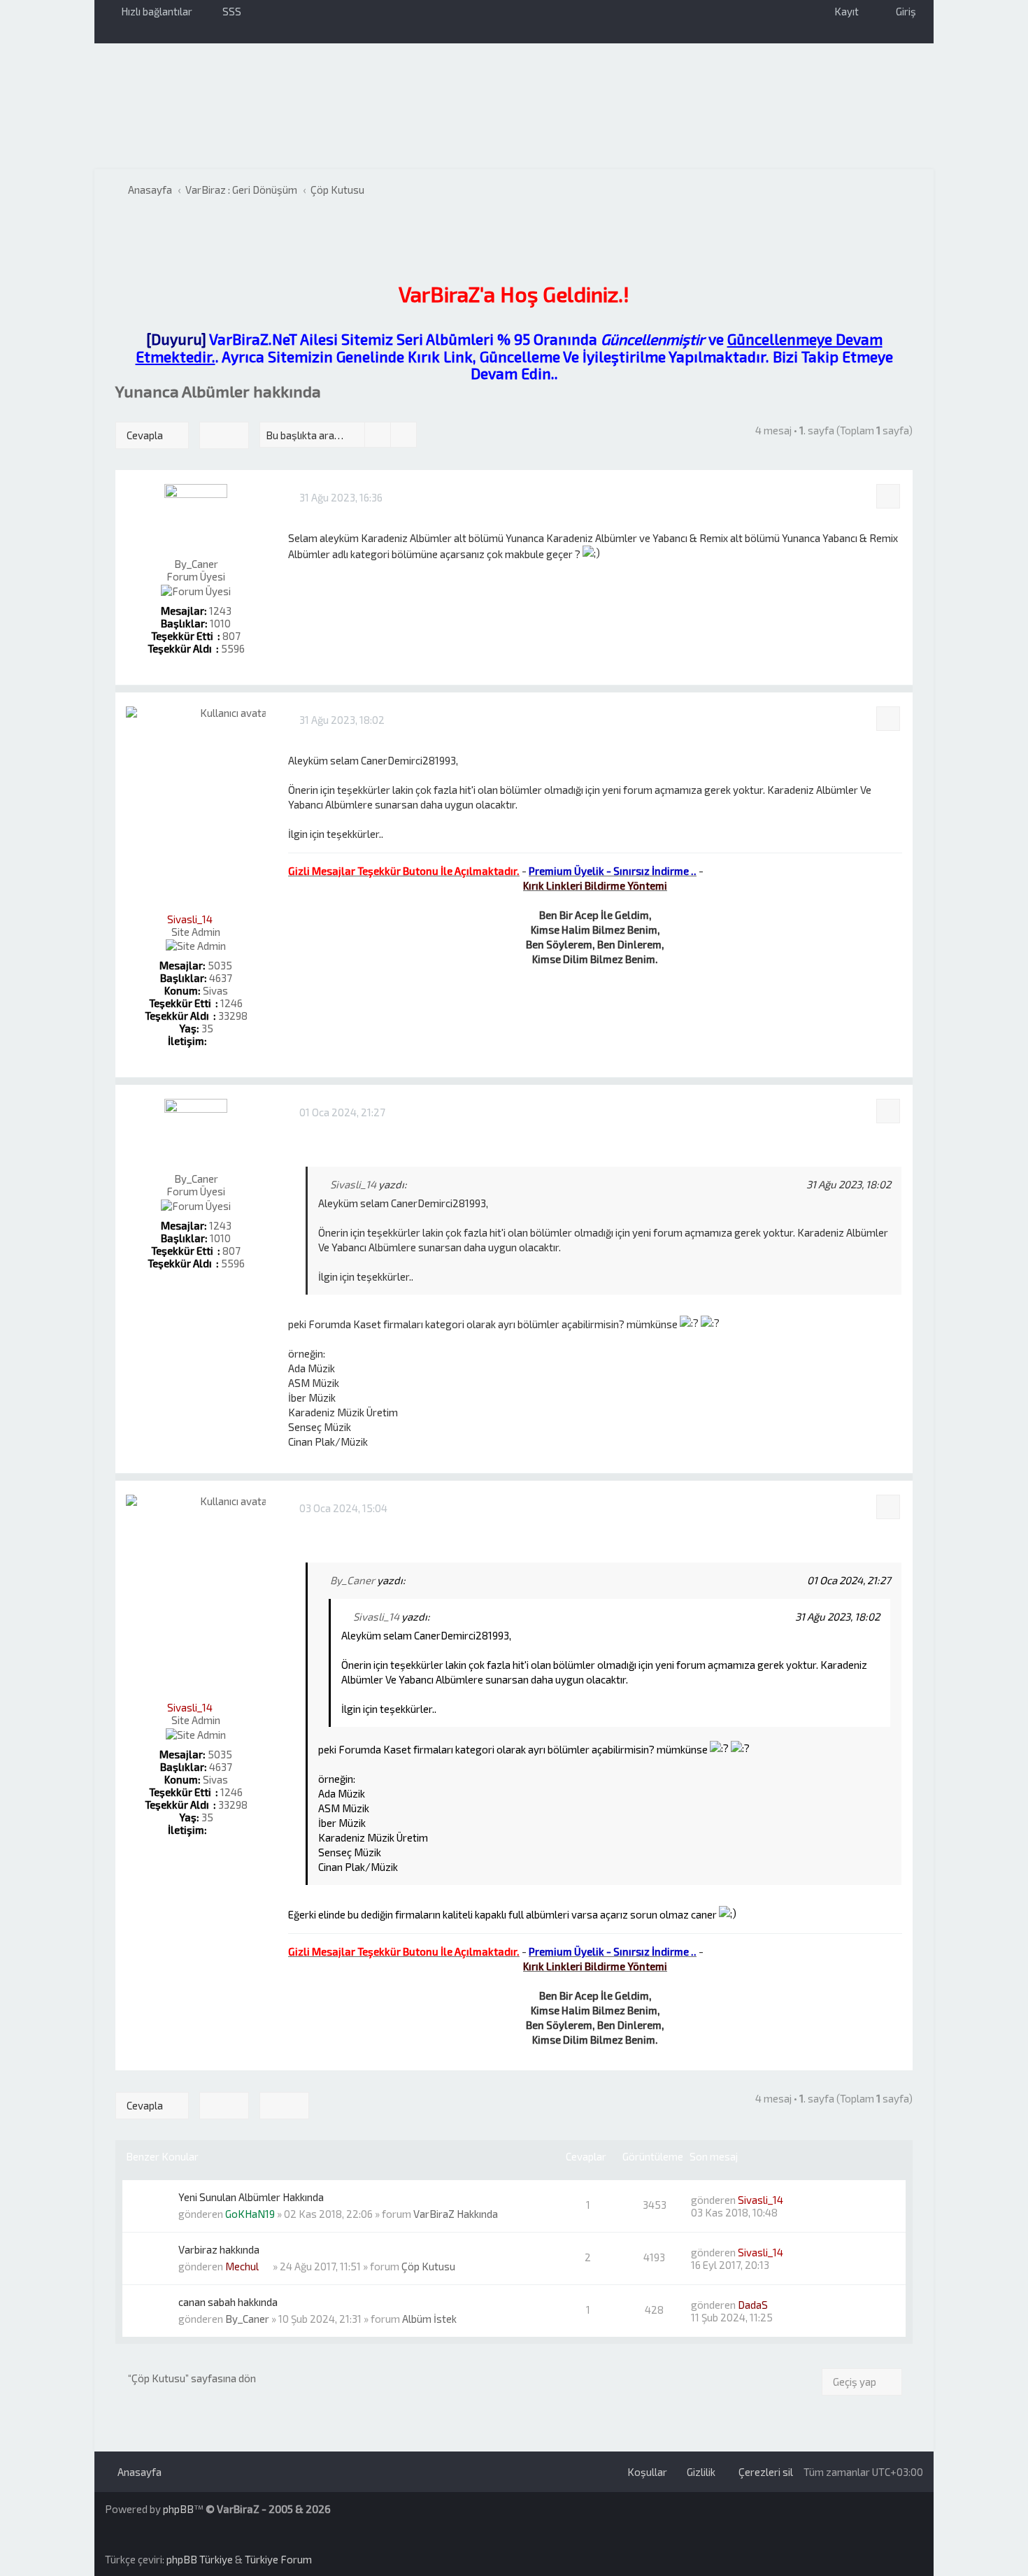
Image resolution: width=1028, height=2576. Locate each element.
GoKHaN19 (250, 2214)
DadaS (753, 2305)
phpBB (178, 2509)
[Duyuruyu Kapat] (122, 227)
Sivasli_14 (190, 919)
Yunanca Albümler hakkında (218, 391)
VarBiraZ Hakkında (456, 2214)
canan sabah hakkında (228, 2302)
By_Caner (196, 564)
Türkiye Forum (278, 2559)
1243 (220, 611)
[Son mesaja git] (802, 2200)
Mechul (242, 2266)
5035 (220, 965)
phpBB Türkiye (200, 2559)
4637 (221, 978)
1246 (231, 1003)
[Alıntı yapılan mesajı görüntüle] (415, 1184)
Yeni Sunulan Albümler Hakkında (251, 2197)
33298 (233, 1016)
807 (231, 636)
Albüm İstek (429, 2319)
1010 (220, 623)
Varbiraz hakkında (219, 2249)
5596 (233, 648)
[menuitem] (226, 11)
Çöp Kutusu (428, 2266)
